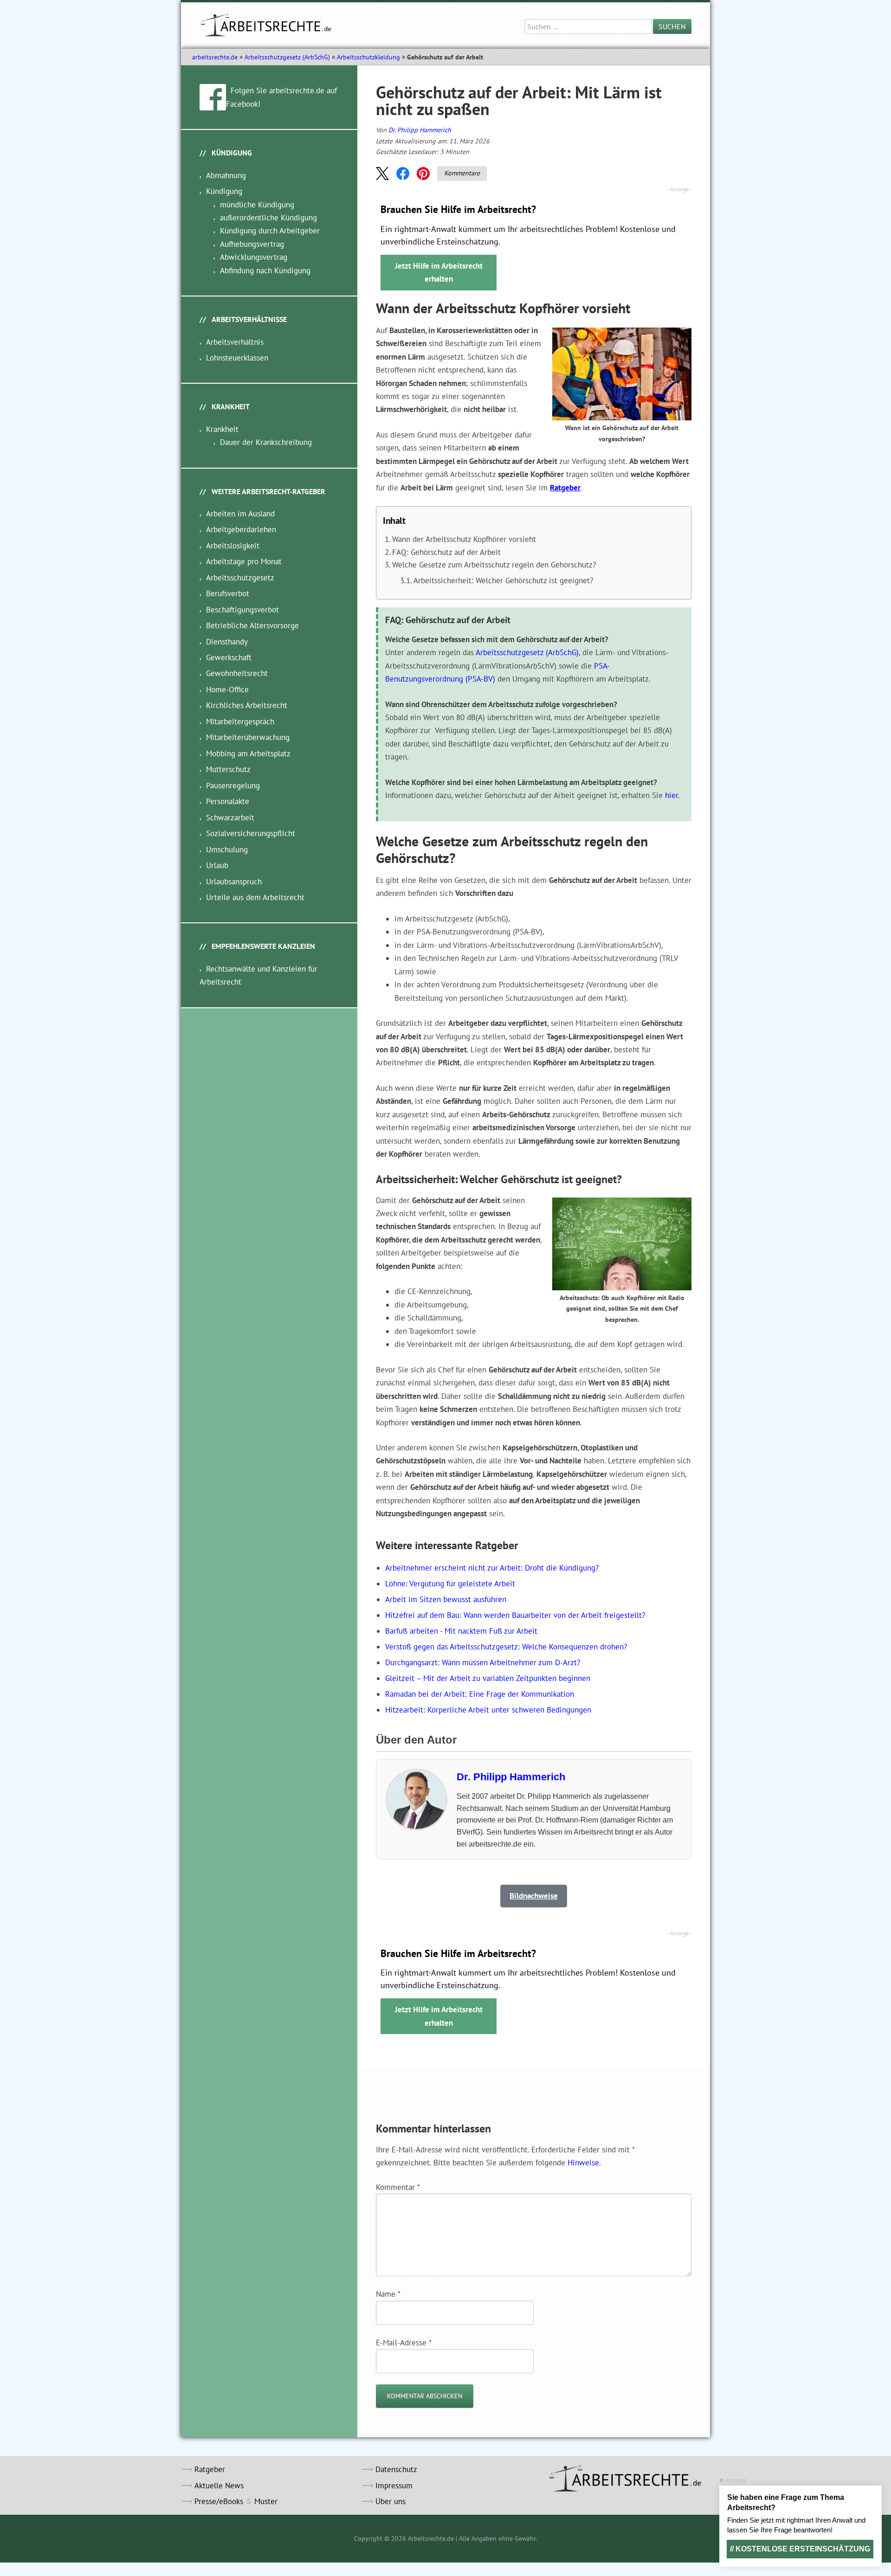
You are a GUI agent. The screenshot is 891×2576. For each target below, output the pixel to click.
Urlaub (217, 865)
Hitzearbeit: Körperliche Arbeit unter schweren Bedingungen (488, 1710)
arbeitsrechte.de (215, 57)
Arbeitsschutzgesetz (240, 578)
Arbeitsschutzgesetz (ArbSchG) (287, 57)
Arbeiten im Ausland (240, 514)
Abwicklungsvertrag (254, 257)
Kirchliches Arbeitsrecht (247, 705)
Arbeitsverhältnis (235, 342)
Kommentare (462, 173)
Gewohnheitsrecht (237, 673)
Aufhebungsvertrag (252, 244)
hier (671, 795)
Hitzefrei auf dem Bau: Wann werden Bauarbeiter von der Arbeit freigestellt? (515, 1615)
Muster (266, 2501)
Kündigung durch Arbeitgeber (270, 231)
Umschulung (227, 850)
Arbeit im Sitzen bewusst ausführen (446, 1599)
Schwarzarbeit (230, 818)
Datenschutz (396, 2469)
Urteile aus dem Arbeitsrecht (255, 897)
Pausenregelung (233, 786)
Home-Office (227, 689)
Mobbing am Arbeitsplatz (248, 753)
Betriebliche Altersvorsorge (252, 625)
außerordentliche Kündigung (268, 218)
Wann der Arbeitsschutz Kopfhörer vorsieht (464, 539)
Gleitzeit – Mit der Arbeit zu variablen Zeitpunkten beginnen (488, 1678)
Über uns (391, 2501)
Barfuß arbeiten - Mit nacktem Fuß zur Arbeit (461, 1631)
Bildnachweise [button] (534, 1896)
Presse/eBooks (219, 2501)
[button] (382, 174)
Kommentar (398, 2187)
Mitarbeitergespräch (240, 721)
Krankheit (222, 429)
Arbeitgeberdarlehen (241, 529)
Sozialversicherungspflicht (251, 833)
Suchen (672, 26)
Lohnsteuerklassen (237, 358)
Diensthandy (227, 642)
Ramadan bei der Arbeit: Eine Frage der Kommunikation (480, 1694)
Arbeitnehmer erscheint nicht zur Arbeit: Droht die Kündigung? (492, 1568)
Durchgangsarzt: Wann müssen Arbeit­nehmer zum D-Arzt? (483, 1662)
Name (388, 2294)
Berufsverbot (228, 593)
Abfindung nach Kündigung (265, 270)
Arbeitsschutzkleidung (368, 57)
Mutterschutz (228, 769)
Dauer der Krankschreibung (266, 442)
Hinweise (583, 2163)
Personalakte (228, 801)
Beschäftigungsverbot (242, 610)
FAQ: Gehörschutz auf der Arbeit (446, 552)
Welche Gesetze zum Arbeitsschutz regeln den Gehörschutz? (494, 565)
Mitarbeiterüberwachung (248, 737)
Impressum (394, 2486)
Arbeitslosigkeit (233, 546)
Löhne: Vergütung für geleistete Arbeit (450, 1584)
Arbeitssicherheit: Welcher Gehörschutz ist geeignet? (503, 580)
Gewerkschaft (229, 657)
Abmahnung (226, 175)
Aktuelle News (219, 2486)
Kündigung (224, 191)
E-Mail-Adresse (404, 2343)
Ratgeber (565, 488)
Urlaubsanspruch (234, 882)
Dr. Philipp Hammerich (420, 130)
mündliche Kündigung (257, 205)
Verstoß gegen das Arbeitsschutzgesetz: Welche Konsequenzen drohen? (506, 1647)
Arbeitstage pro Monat (244, 561)
